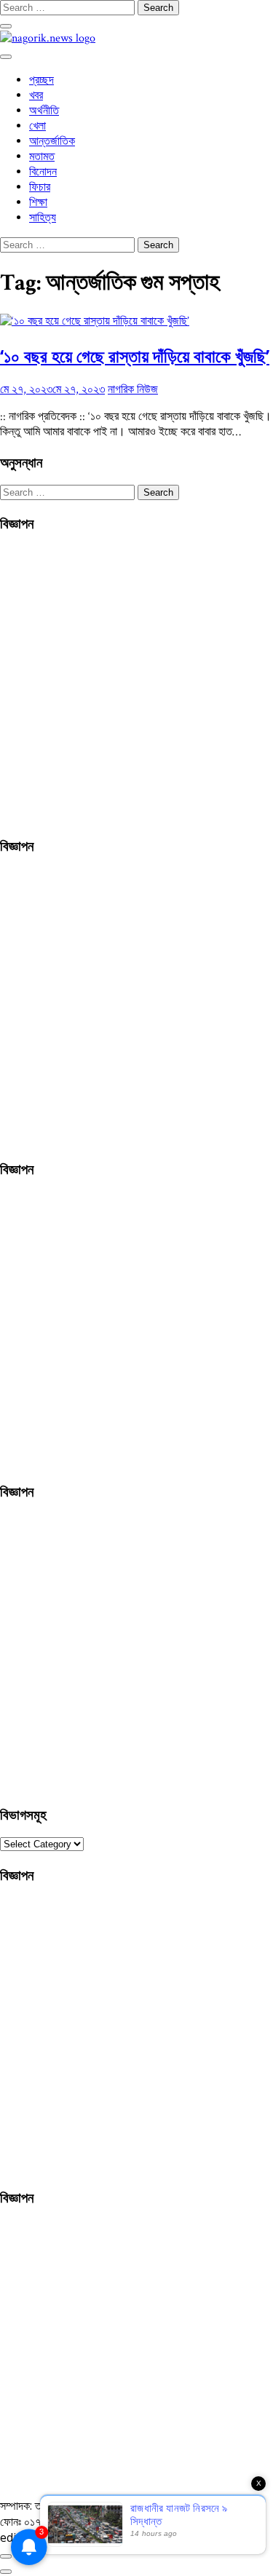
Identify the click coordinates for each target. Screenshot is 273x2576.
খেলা (37, 126)
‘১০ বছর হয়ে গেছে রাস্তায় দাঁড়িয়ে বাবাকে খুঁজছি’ (135, 356)
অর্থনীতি (44, 111)
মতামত (42, 157)
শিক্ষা (38, 203)
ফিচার (40, 187)
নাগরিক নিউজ (133, 390)
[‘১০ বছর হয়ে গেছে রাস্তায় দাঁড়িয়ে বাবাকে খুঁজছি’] (95, 321)
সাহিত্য (43, 218)
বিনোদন (43, 172)
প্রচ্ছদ (41, 80)
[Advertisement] (136, 682)
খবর (36, 96)
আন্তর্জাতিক (52, 142)
